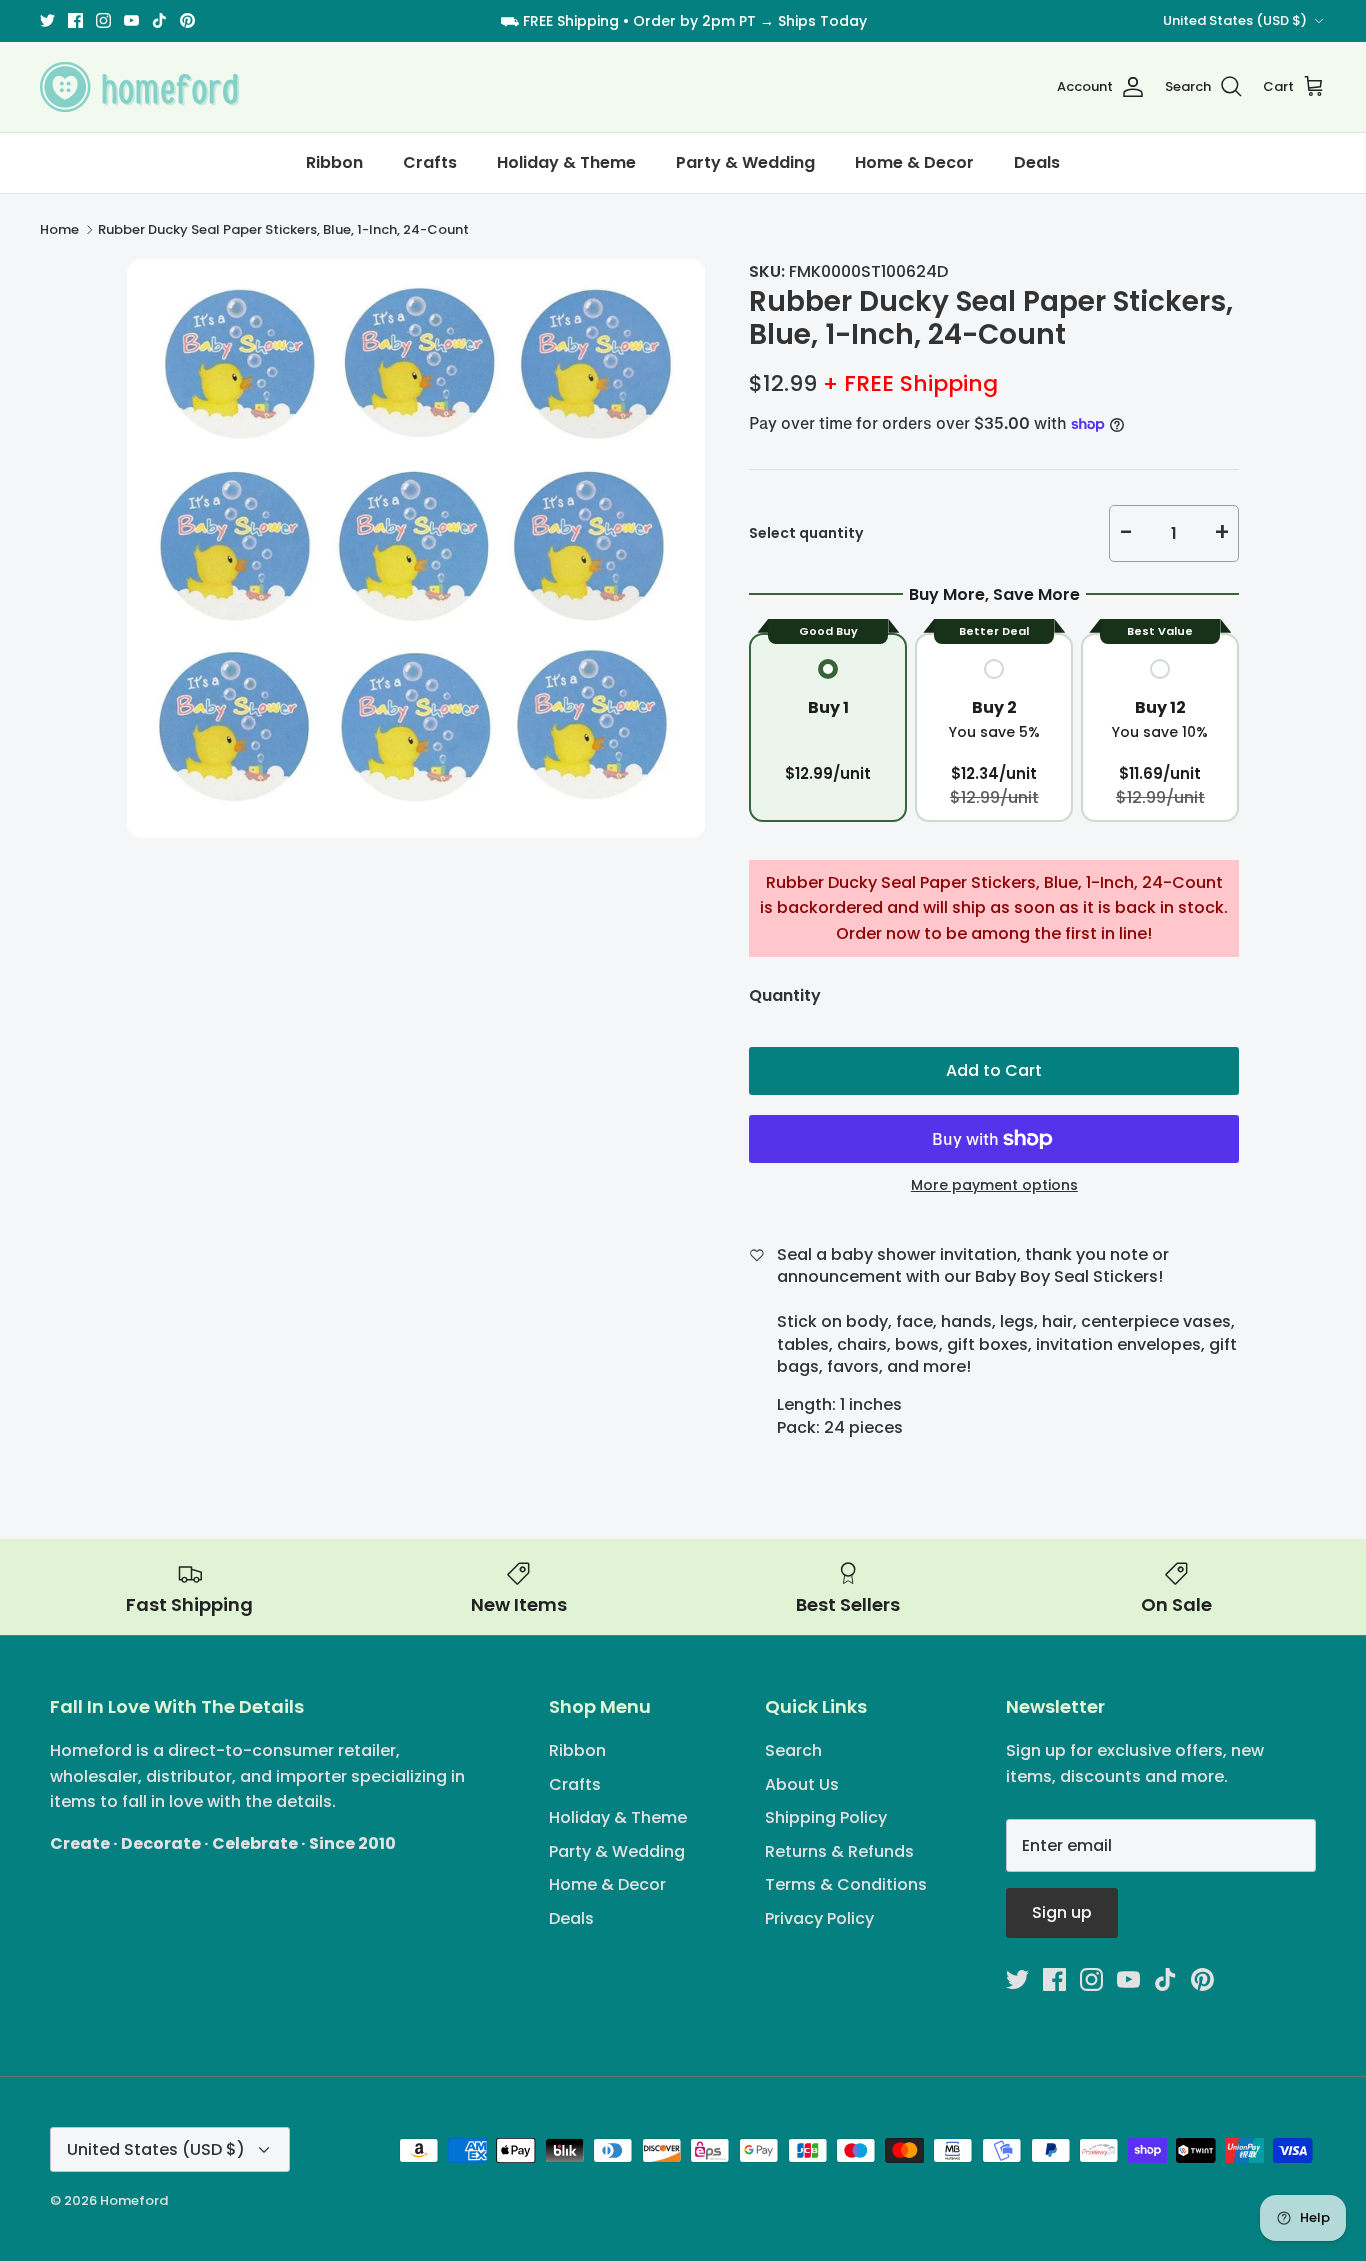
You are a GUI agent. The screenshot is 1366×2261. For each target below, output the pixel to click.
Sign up (1062, 1912)
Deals (1037, 162)
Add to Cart (994, 1070)
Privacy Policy (819, 1918)
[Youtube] (131, 20)
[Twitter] (47, 20)
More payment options (994, 1185)
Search (793, 1750)
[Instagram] (103, 20)
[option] (416, 548)
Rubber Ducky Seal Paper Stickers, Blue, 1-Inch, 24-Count (283, 229)
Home (59, 229)
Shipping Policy (826, 1817)
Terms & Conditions (846, 1884)
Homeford (134, 2200)
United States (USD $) (1235, 20)
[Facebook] (75, 20)
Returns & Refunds (839, 1851)
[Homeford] (140, 87)
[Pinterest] (187, 20)
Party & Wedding (745, 162)
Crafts (430, 162)
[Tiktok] (159, 20)
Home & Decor (914, 162)
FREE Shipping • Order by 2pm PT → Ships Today (695, 21)
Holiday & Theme (566, 162)
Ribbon (334, 162)
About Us (802, 1784)
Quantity (785, 996)
